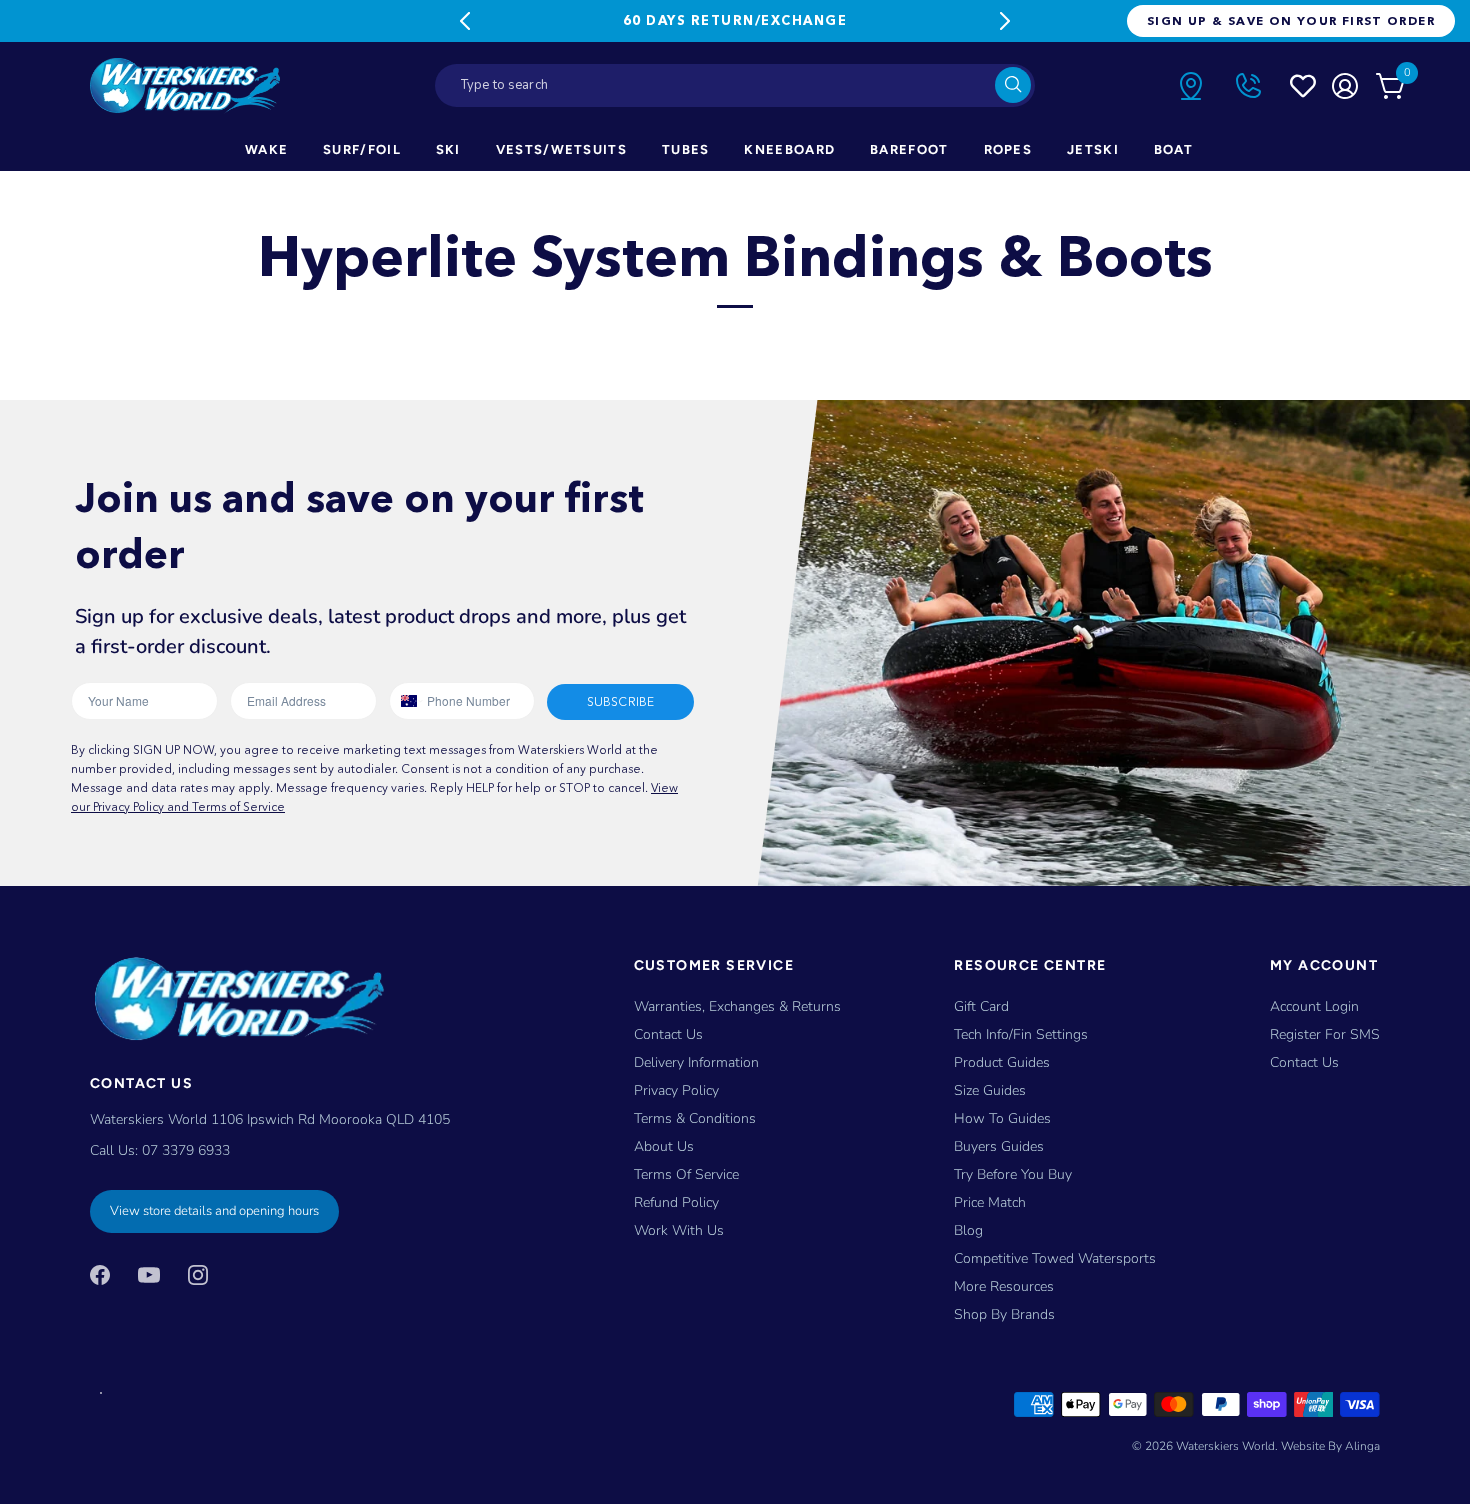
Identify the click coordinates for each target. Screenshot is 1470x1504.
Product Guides (1002, 1062)
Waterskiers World (1225, 1446)
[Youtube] (149, 1273)
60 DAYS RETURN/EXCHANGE (735, 20)
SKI (448, 149)
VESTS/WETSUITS (561, 149)
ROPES (1008, 149)
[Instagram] (198, 1273)
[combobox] (735, 85)
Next (1005, 21)
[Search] (1013, 85)
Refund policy (676, 1202)
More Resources (1004, 1286)
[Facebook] (100, 1273)
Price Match (990, 1202)
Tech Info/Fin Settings (1021, 1034)
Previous (465, 21)
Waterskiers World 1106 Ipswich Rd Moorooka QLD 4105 (270, 1119)
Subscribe (621, 701)
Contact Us (668, 1034)
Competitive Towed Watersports (1055, 1258)
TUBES (686, 149)
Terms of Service (686, 1174)
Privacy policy (676, 1090)
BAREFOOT (909, 149)
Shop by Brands (1004, 1314)
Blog (968, 1230)
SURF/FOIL (362, 149)
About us (664, 1146)
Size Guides (990, 1090)
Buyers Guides (999, 1146)
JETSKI (1093, 149)
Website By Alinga (1330, 1446)
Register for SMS (1325, 1034)
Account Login (1314, 1006)
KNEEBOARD (789, 149)
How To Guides (1002, 1118)
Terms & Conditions (695, 1118)
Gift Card (981, 1006)
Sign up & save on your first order (1291, 20)
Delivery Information (696, 1062)
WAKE (266, 149)
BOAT (1173, 149)
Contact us (1304, 1062)
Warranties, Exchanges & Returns (737, 1006)
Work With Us (679, 1230)
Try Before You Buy (1013, 1174)
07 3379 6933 (186, 1150)
